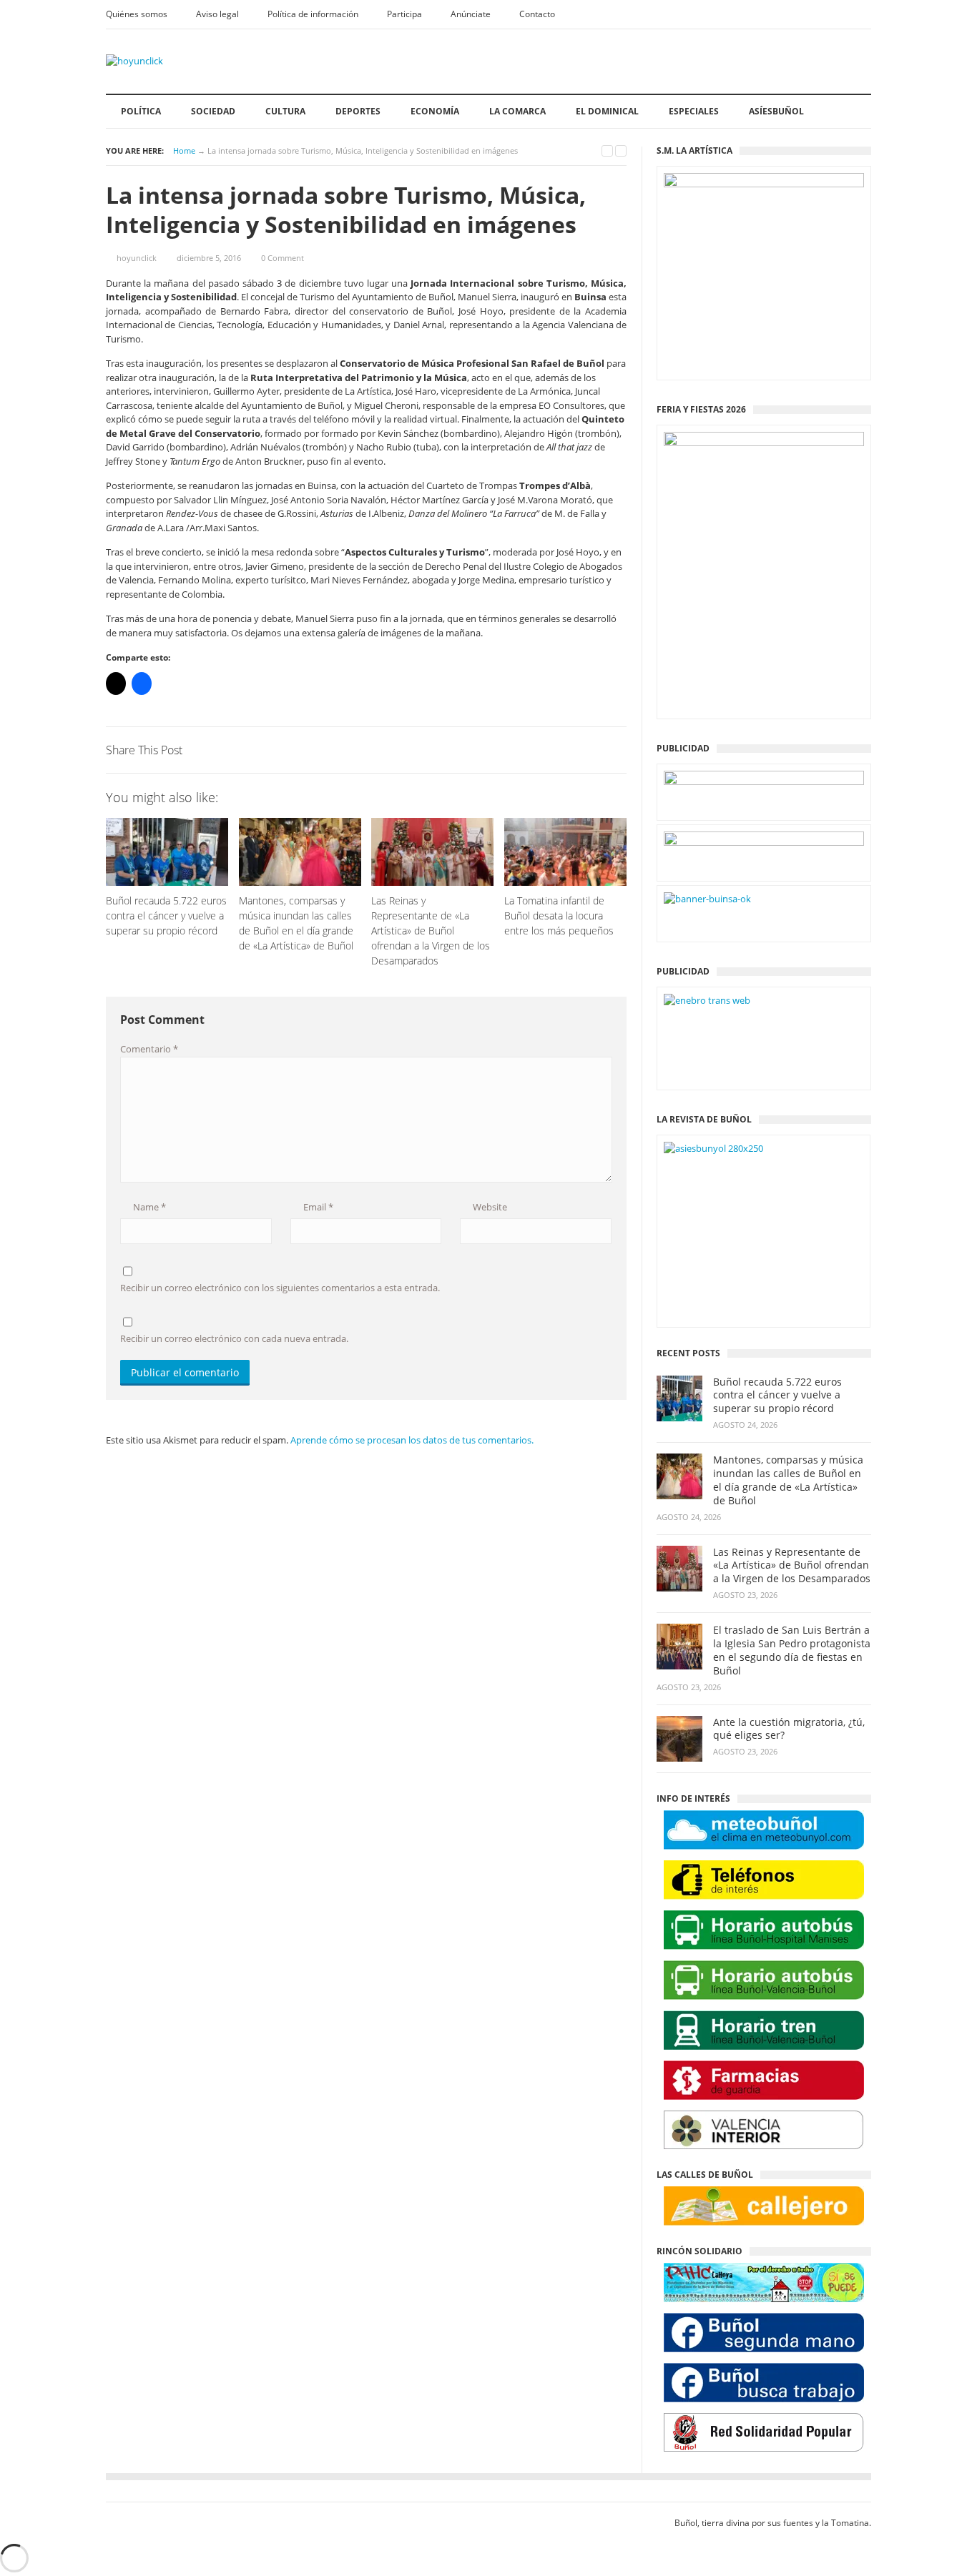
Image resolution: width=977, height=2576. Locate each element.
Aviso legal (217, 14)
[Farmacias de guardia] (764, 2080)
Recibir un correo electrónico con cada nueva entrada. (234, 1338)
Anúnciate (471, 14)
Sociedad (213, 111)
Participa (404, 14)
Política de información (313, 14)
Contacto (537, 14)
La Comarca (517, 111)
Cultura (285, 111)
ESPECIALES (694, 111)
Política (141, 111)
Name (148, 1207)
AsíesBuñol (776, 111)
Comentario (149, 1049)
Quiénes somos (137, 14)
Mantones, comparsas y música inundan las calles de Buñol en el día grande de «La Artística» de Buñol (788, 1480)
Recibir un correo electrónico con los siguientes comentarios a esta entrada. (280, 1288)
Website (489, 1207)
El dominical (607, 111)
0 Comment (283, 258)
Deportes (358, 111)
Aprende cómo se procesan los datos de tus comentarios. (412, 1440)
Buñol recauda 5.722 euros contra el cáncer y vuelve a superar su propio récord (777, 1396)
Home (184, 150)
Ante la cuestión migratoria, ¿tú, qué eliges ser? (789, 1729)
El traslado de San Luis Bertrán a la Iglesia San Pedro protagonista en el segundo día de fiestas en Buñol (792, 1650)
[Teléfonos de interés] (764, 1880)
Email (317, 1207)
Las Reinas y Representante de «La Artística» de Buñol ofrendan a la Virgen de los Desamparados (792, 1566)
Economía (435, 111)
